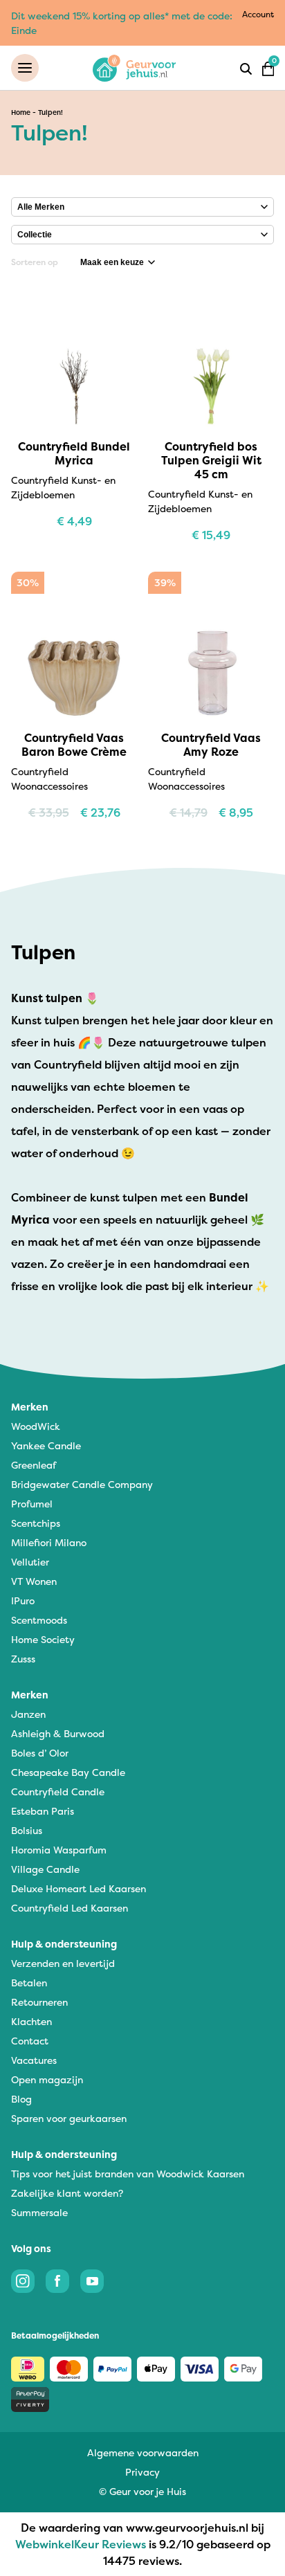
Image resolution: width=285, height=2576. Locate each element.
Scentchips (36, 1523)
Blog (21, 2099)
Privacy (142, 2472)
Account (258, 14)
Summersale (39, 2212)
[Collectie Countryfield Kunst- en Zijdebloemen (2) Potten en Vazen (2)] (142, 235)
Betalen (29, 1983)
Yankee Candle (46, 1445)
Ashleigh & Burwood (58, 1733)
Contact (30, 2041)
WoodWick (36, 1426)
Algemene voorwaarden (143, 2452)
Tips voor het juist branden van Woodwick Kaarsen (128, 2174)
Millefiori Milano (49, 1542)
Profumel (32, 1504)
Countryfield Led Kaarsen (70, 1908)
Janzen (28, 1714)
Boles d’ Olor (40, 1753)
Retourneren (39, 2002)
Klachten (31, 2021)
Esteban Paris (43, 1811)
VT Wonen (34, 1581)
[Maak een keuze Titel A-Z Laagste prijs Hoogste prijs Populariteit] (118, 262)
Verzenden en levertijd (63, 1963)
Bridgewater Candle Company (82, 1484)
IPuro (23, 1600)
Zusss (23, 1659)
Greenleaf (34, 1465)
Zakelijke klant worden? (67, 2193)
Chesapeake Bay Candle (68, 1772)
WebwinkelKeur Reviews (81, 2544)
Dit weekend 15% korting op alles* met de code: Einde (122, 23)
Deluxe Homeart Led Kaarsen (79, 1888)
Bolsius (27, 1830)
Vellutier (30, 1562)
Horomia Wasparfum (59, 1850)
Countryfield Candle (58, 1792)
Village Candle (45, 1869)
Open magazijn (47, 2079)
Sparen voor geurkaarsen (69, 2118)
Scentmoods (39, 1620)
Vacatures (34, 2060)
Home (21, 112)
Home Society (43, 1639)
